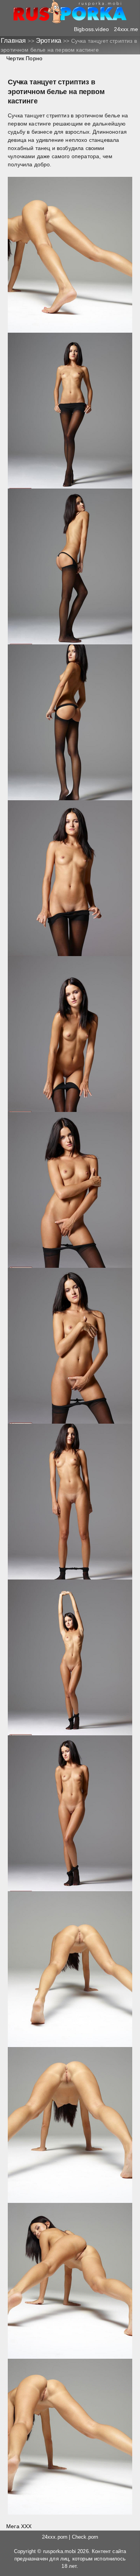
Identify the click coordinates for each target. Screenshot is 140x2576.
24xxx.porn (55, 2537)
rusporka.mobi (59, 2552)
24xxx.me (126, 29)
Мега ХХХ (19, 2526)
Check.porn (85, 2537)
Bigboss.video (91, 29)
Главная (14, 41)
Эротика (49, 41)
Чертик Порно (24, 58)
